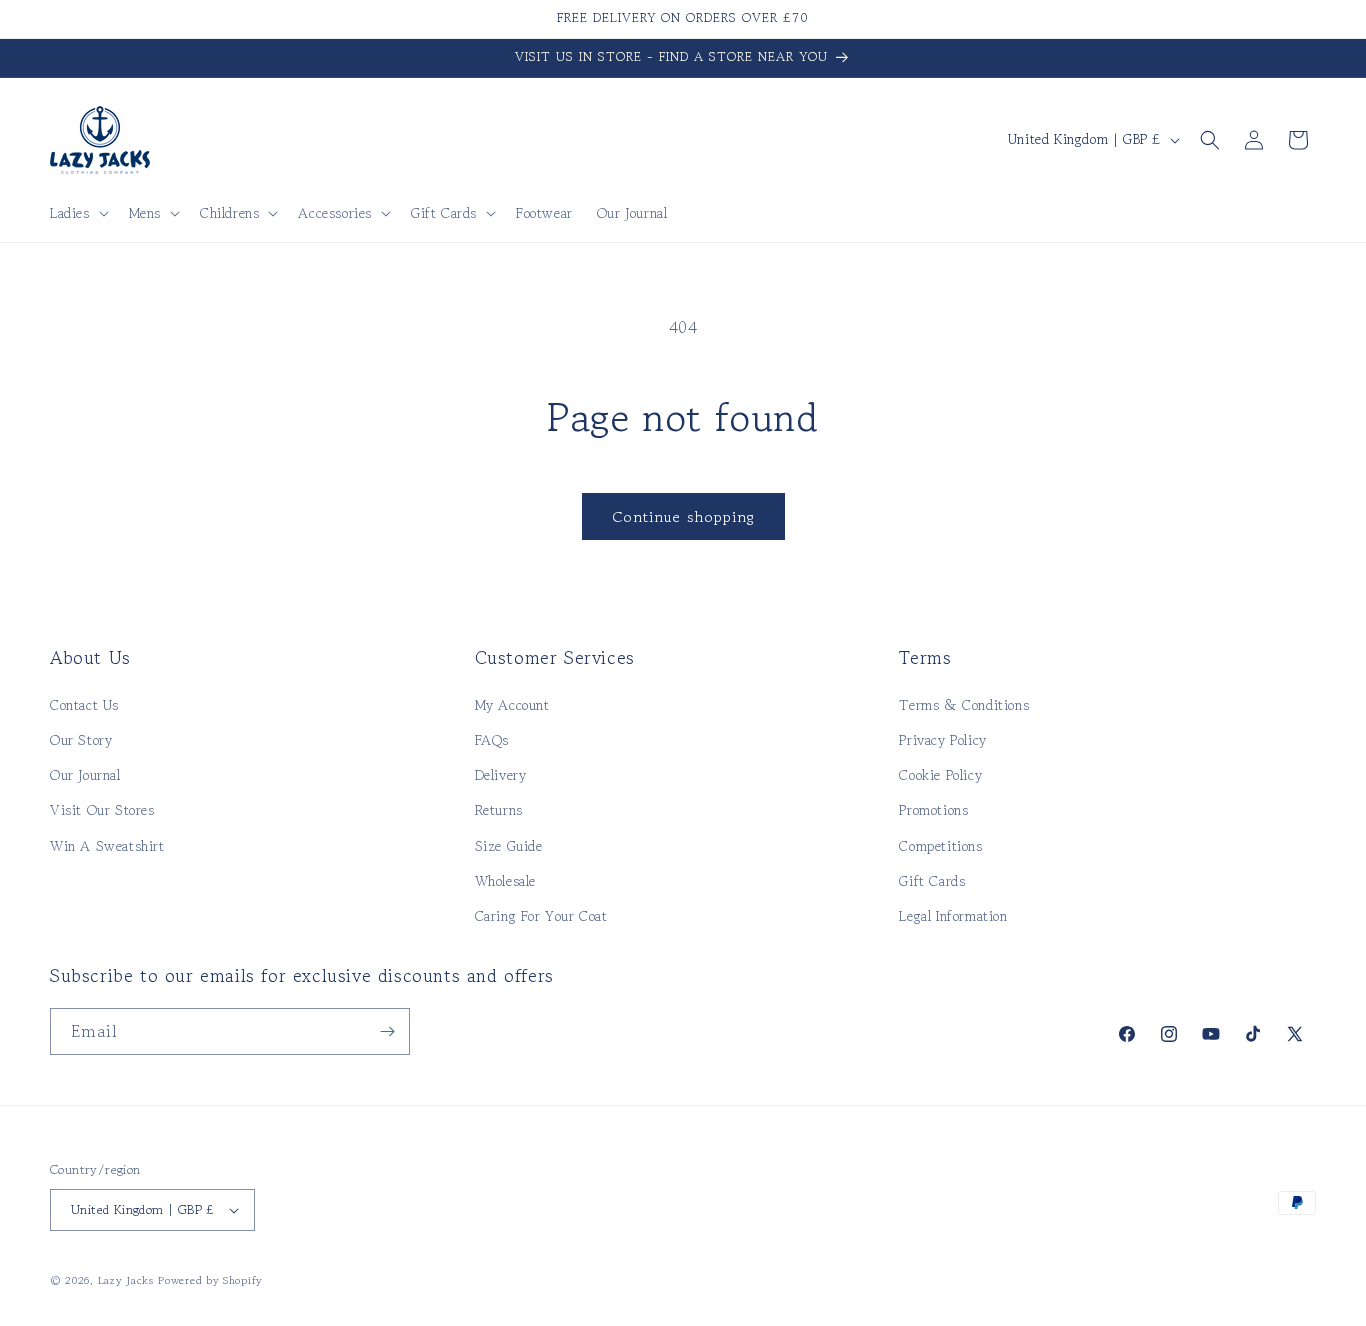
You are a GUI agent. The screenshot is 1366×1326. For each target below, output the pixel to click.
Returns (499, 810)
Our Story (81, 740)
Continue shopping (683, 516)
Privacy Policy (942, 740)
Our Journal (85, 775)
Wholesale (505, 881)
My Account (512, 705)
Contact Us (84, 705)
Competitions (940, 846)
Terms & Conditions (964, 705)
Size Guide (509, 846)
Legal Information (953, 916)
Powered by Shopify (210, 1280)
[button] (77, 213)
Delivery (501, 775)
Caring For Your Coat (541, 916)
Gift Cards (932, 881)
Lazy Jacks (126, 1280)
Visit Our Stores (102, 810)
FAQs (492, 740)
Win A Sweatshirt (107, 846)
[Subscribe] (387, 1031)
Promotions (933, 810)
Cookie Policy (940, 775)
